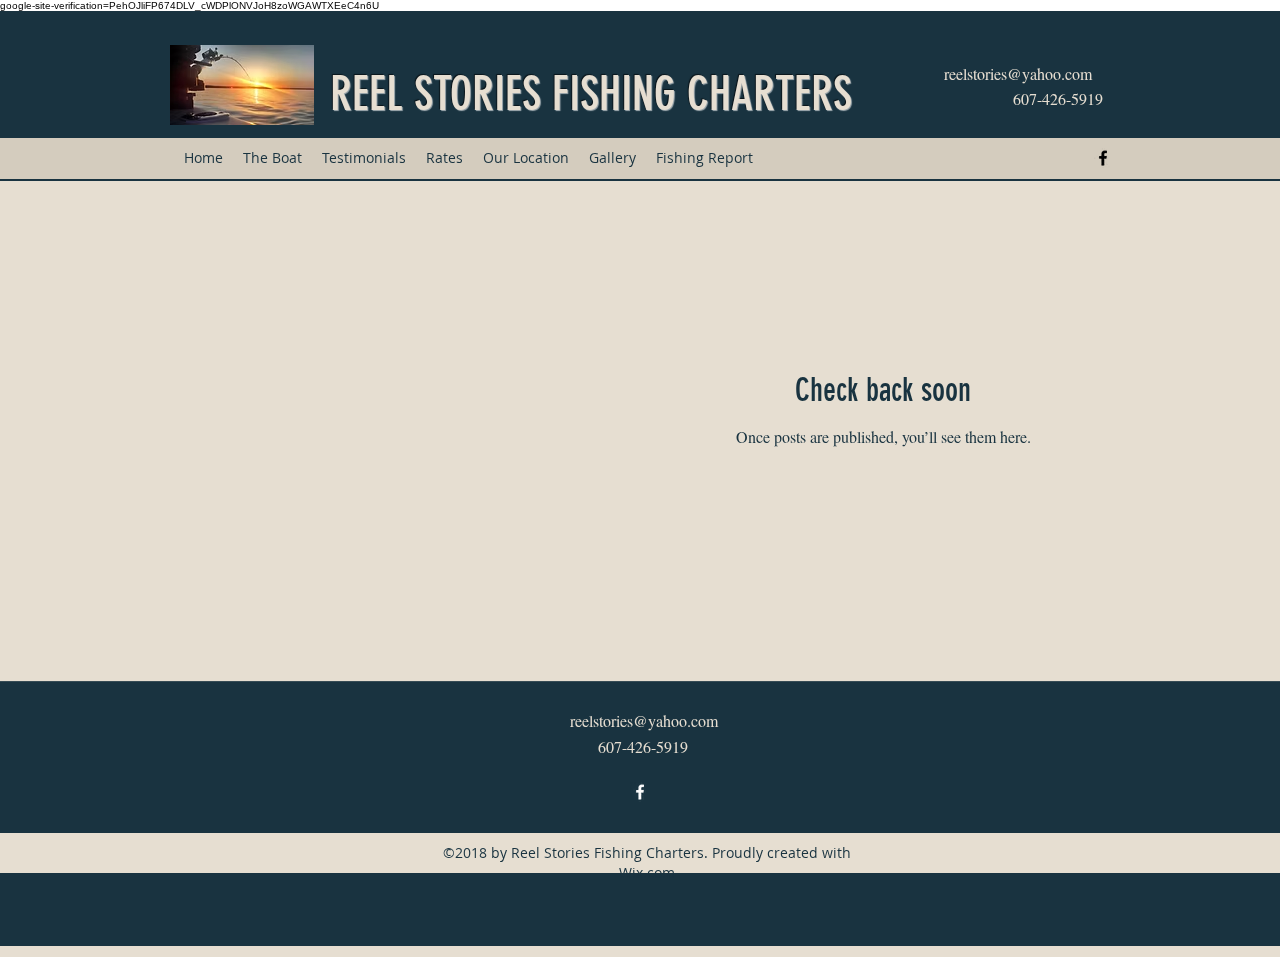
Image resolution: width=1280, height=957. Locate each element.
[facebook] (1103, 158)
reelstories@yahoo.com (1018, 73)
